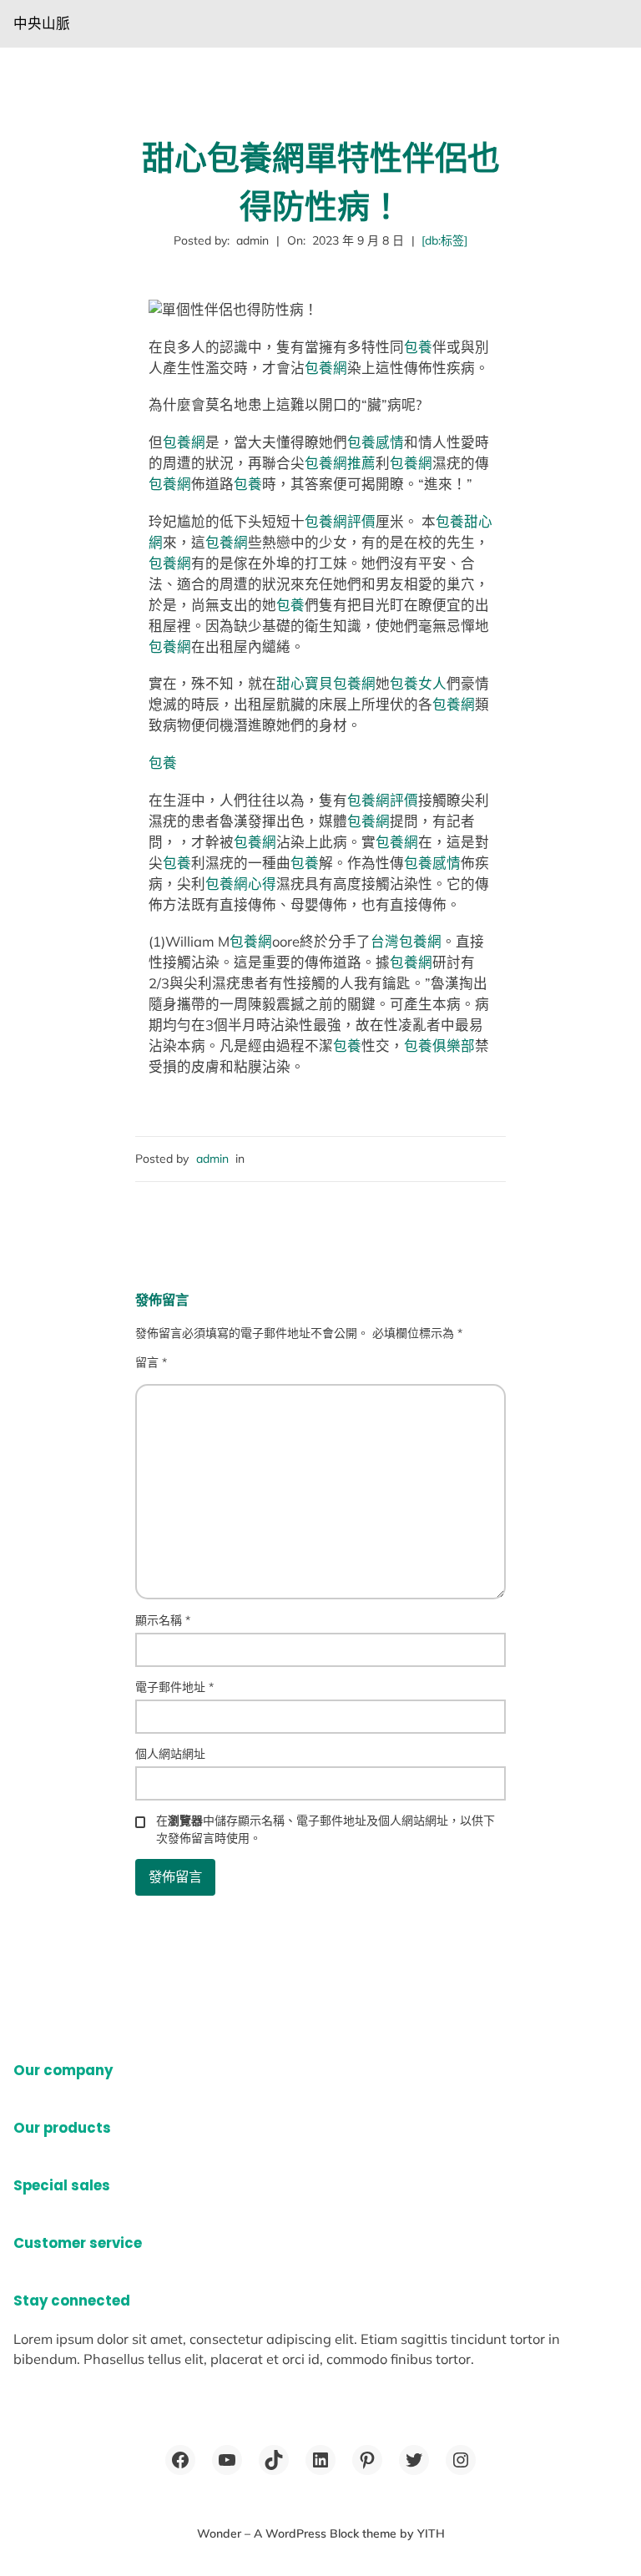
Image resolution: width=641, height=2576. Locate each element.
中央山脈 (42, 23)
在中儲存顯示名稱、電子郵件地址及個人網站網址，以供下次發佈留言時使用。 (326, 1829)
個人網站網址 (170, 1754)
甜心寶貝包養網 (326, 683)
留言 (151, 1362)
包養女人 (418, 683)
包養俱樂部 (439, 1046)
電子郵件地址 (174, 1687)
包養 (418, 347)
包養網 (326, 368)
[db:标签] (444, 240)
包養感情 (376, 442)
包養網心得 (241, 884)
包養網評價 (340, 521)
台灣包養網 (406, 941)
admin (212, 1159)
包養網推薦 (340, 463)
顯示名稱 (163, 1620)
